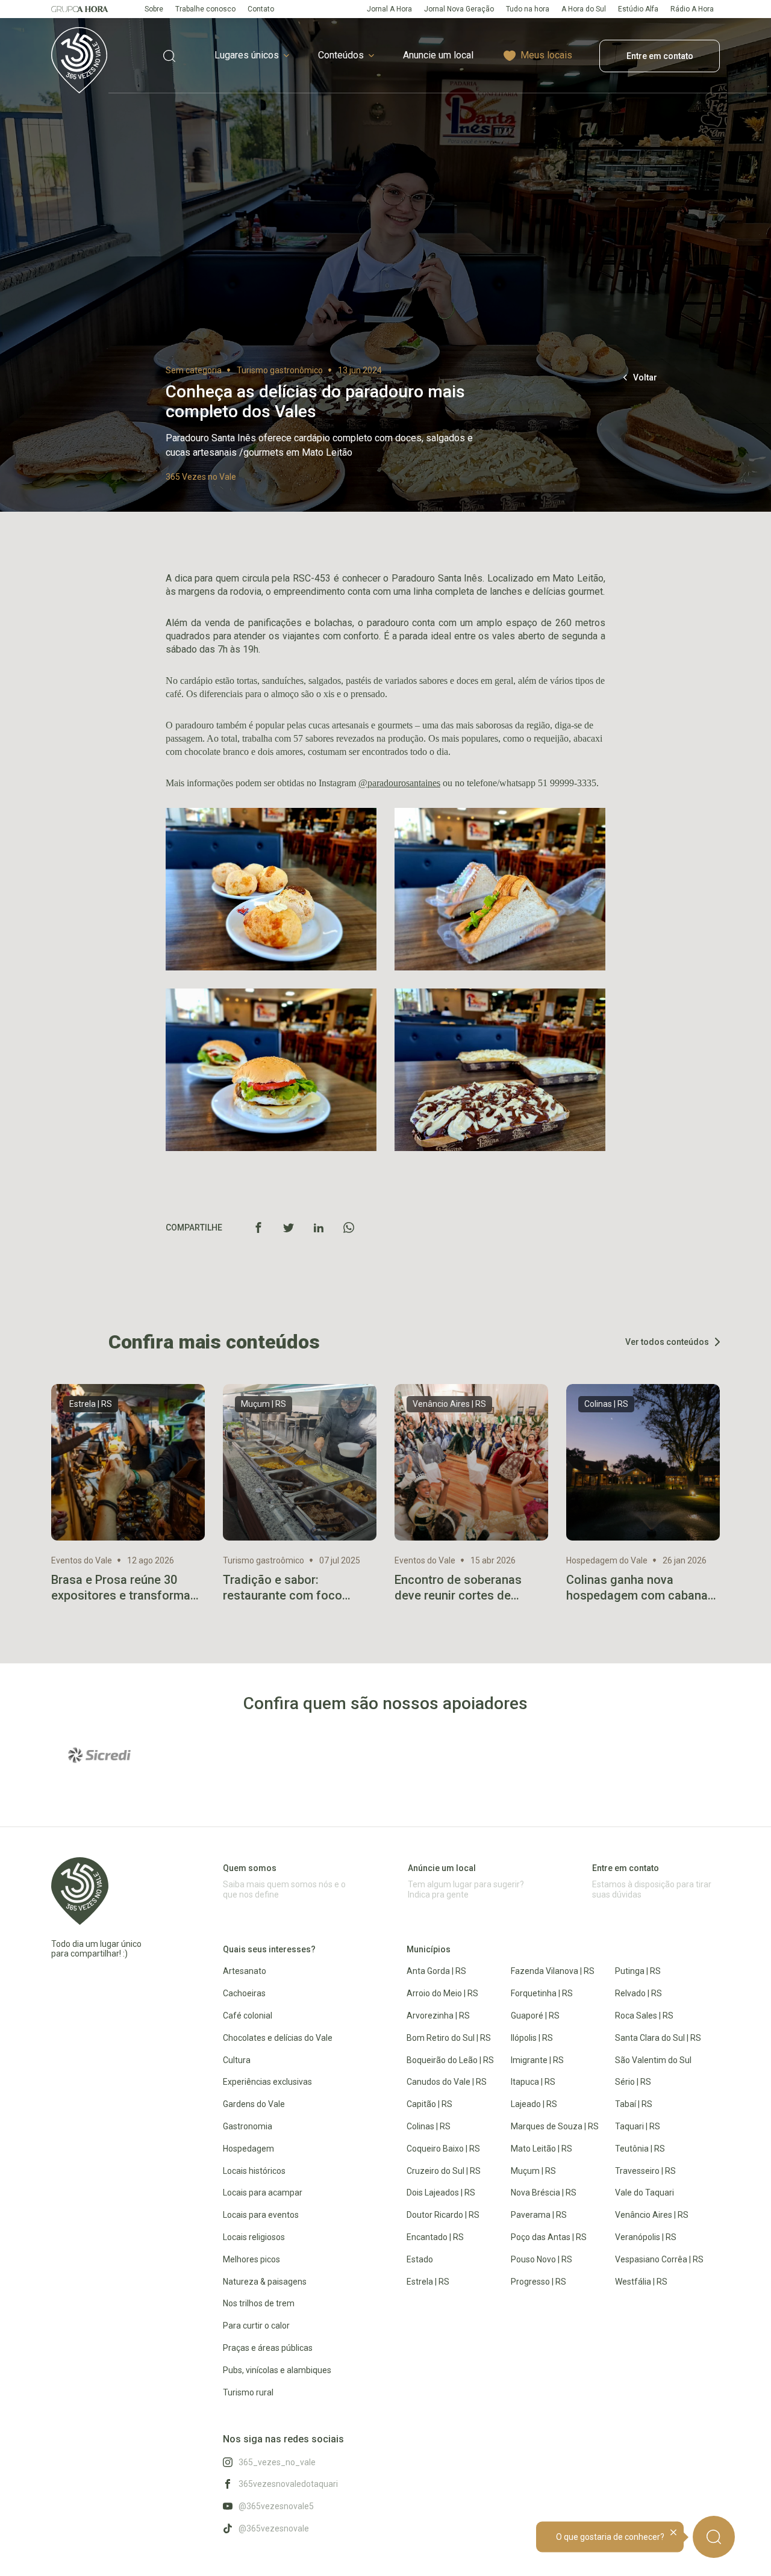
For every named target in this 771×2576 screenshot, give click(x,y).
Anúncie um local (442, 1868)
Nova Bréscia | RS (544, 2193)
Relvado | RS (638, 1993)
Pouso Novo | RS (542, 2259)
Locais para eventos (261, 2215)
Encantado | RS (435, 2237)
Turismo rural (248, 2392)
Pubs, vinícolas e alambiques (277, 2370)
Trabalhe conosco (205, 9)
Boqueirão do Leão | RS (450, 2060)
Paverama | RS (539, 2215)
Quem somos (250, 1868)
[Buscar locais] (169, 56)
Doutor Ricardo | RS (443, 2215)
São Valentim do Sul (653, 2060)
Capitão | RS (429, 2104)
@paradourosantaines (399, 783)
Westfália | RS (641, 2282)
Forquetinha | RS (542, 1993)
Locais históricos (254, 2171)
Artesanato (245, 1971)
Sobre (154, 9)
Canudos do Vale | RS (447, 2082)
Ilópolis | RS (532, 2038)
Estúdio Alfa (638, 9)
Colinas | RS (429, 2126)
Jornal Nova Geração (459, 9)
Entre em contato (660, 56)
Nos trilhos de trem (259, 2303)
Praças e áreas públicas (268, 2348)
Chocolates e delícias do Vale (278, 2038)
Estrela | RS (428, 2282)
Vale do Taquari (645, 2193)
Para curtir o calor (256, 2326)
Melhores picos (251, 2259)
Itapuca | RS (533, 2082)
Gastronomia (248, 2126)
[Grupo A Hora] (80, 9)
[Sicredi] (99, 1755)
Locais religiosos (254, 2237)
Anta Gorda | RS (436, 1971)
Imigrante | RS (537, 2060)
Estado (420, 2259)
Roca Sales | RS (644, 2016)
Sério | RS (633, 2082)
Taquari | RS (638, 2126)
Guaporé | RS (535, 2016)
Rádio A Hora (692, 9)
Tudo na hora (528, 9)
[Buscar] (714, 2537)
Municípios (429, 1949)
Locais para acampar (263, 2193)
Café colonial (248, 2016)
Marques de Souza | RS (555, 2126)
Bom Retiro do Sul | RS (449, 2038)
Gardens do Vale (254, 2104)
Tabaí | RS (634, 2104)
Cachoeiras (244, 1993)
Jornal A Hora (389, 9)
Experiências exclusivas (267, 2082)
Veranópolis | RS (646, 2237)
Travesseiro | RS (645, 2171)
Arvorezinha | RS (438, 2016)
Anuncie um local (438, 55)
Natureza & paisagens (265, 2282)
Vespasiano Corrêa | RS (659, 2259)
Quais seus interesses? (269, 1949)
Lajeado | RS (534, 2104)
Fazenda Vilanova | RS (553, 1971)
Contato (261, 9)
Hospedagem (248, 2149)
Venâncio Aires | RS (652, 2215)
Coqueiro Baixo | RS (443, 2149)
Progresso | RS (538, 2282)
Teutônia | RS (640, 2149)
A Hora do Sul (584, 9)
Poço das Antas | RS (549, 2237)
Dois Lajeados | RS (441, 2193)
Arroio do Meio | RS (442, 1993)
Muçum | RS (533, 2171)
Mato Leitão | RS (542, 2149)
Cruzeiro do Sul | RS (444, 2171)
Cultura (237, 2060)
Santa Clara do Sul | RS (658, 2038)
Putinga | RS (638, 1971)
